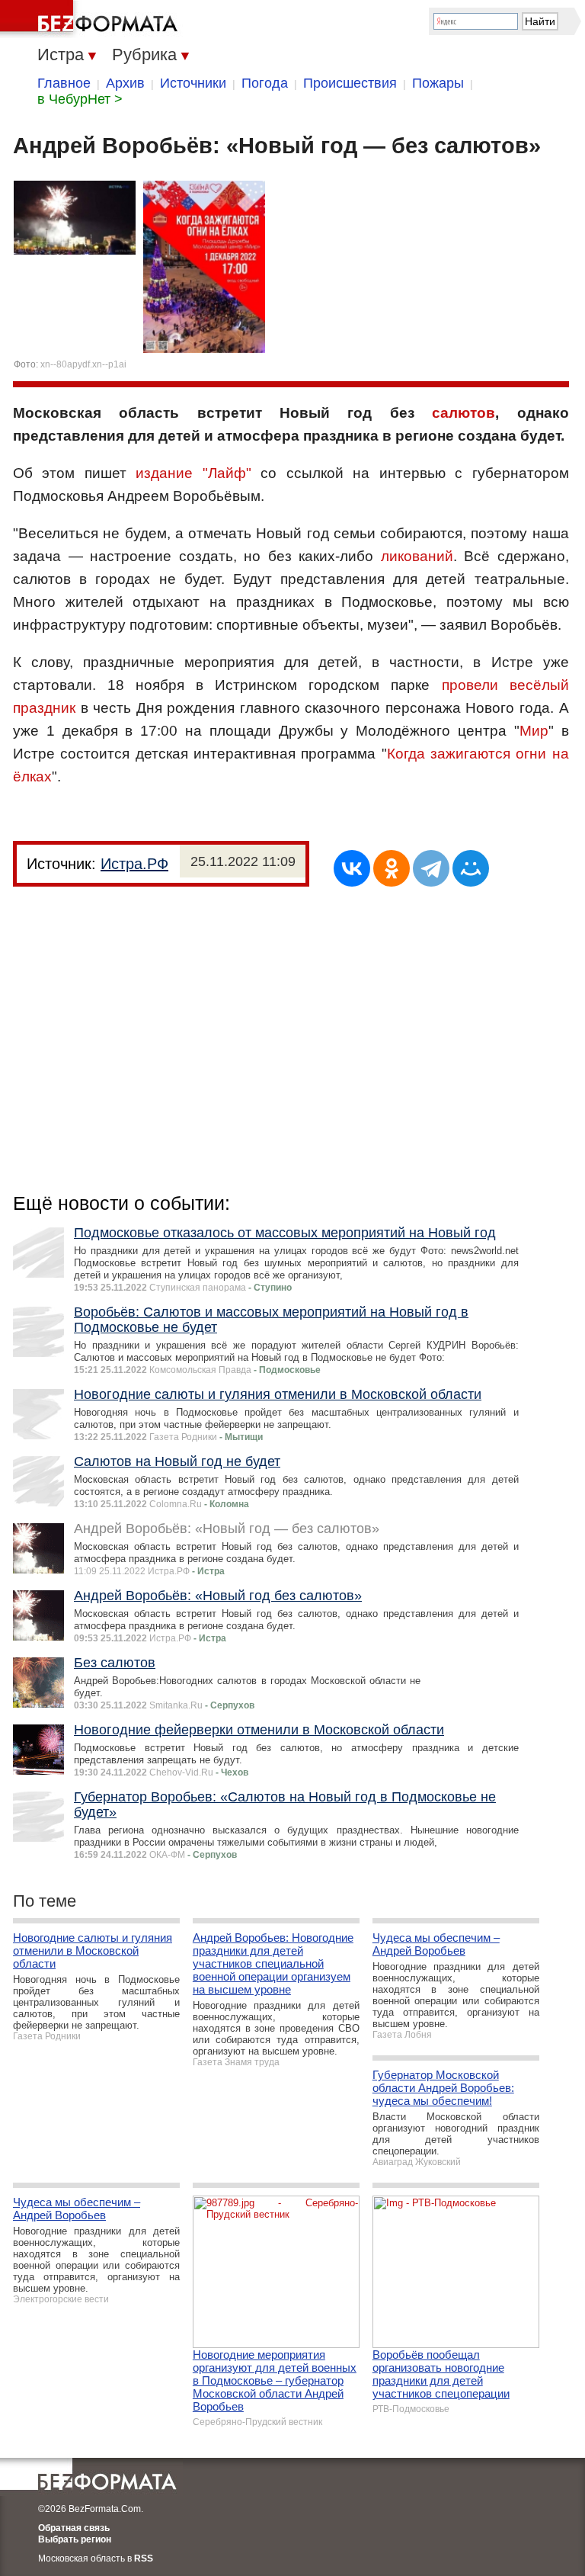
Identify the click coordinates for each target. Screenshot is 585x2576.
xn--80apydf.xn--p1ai (83, 364)
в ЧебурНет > (80, 99)
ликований (417, 556)
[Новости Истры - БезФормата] (91, 19)
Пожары (438, 83)
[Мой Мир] (471, 868)
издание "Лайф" (193, 473)
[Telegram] (431, 868)
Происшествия (350, 83)
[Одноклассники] (392, 868)
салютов (464, 413)
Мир (534, 731)
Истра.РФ (134, 864)
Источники (193, 83)
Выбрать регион (75, 2539)
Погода (265, 83)
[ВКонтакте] (352, 868)
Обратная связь (74, 2528)
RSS (144, 2558)
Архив (125, 83)
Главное (64, 83)
